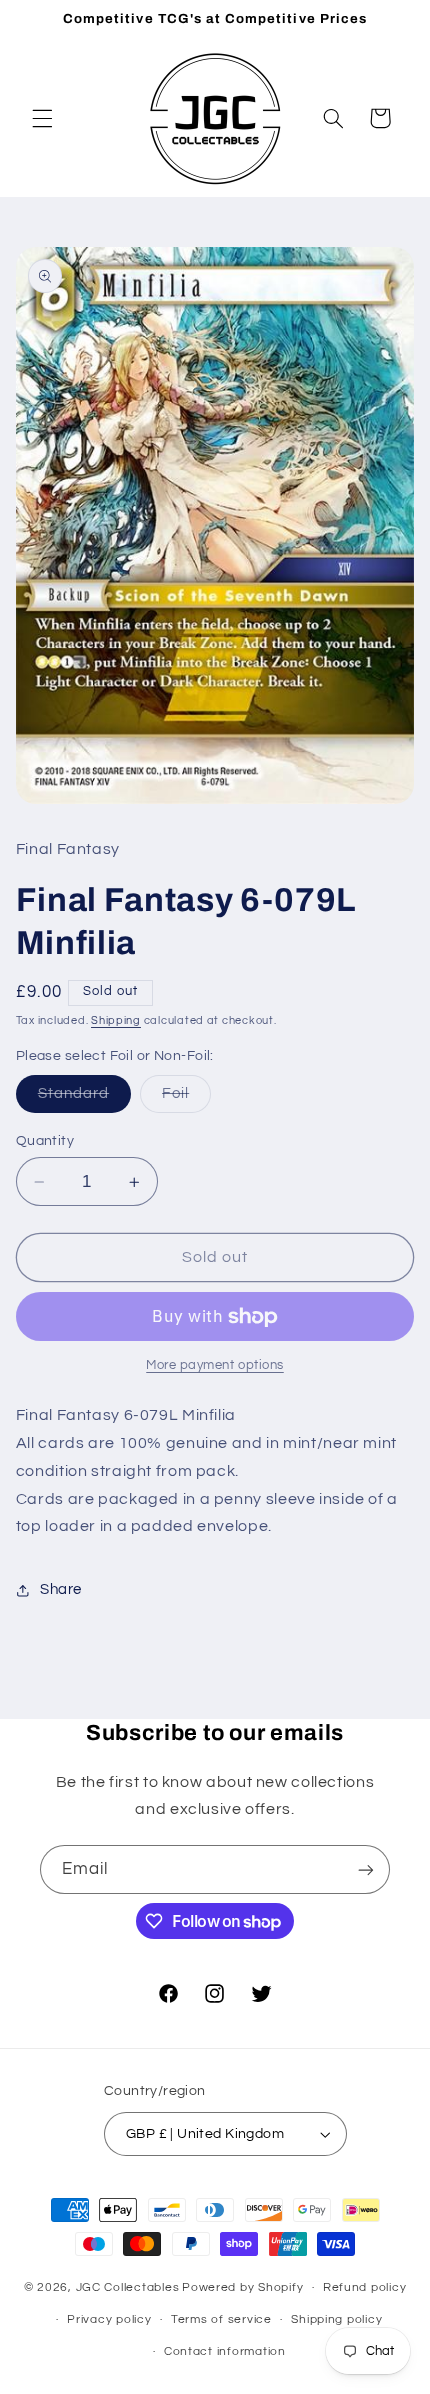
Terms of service (221, 2319)
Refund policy (365, 2287)
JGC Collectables (128, 2287)
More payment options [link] (215, 1365)
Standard (84, 1099)
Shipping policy (336, 2319)
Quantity (45, 1141)
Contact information (225, 2351)
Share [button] (61, 1589)
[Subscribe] (366, 1869)
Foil (186, 1099)
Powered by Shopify (242, 2287)
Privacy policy (109, 2319)
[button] (42, 118)
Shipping (116, 1020)
